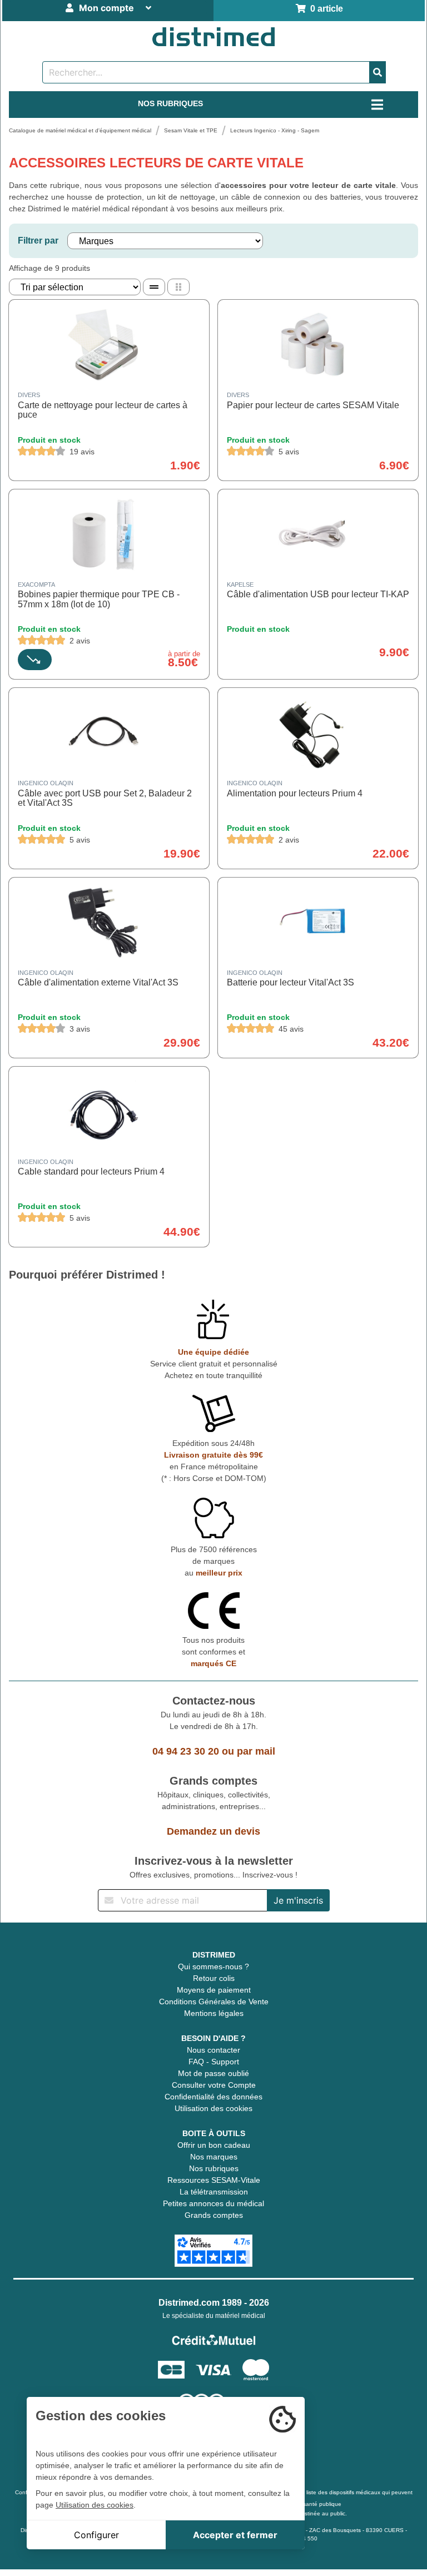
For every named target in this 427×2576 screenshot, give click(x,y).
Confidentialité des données (213, 2097)
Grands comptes (214, 2215)
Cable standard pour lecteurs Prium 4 (91, 1171)
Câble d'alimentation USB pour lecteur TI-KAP (318, 594)
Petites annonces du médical (213, 2203)
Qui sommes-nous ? (213, 1966)
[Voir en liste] (154, 287)
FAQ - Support (214, 2062)
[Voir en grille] (178, 287)
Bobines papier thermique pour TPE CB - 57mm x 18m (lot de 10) (99, 599)
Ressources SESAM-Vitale (214, 2180)
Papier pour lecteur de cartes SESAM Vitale (313, 405)
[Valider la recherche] (378, 72)
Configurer (96, 2535)
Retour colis (214, 1978)
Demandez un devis (213, 1831)
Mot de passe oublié (213, 2073)
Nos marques (214, 2157)
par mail (256, 1751)
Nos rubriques (214, 2168)
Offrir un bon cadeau (214, 2145)
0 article (324, 9)
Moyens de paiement (214, 1990)
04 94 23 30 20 (186, 1751)
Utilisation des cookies (213, 2108)
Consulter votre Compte (214, 2085)
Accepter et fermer (235, 2535)
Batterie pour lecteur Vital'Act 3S (291, 982)
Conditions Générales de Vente (214, 2002)
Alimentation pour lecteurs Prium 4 (295, 793)
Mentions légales (214, 2013)
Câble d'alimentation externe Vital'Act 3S (98, 982)
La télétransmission (214, 2192)
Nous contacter (213, 2050)
